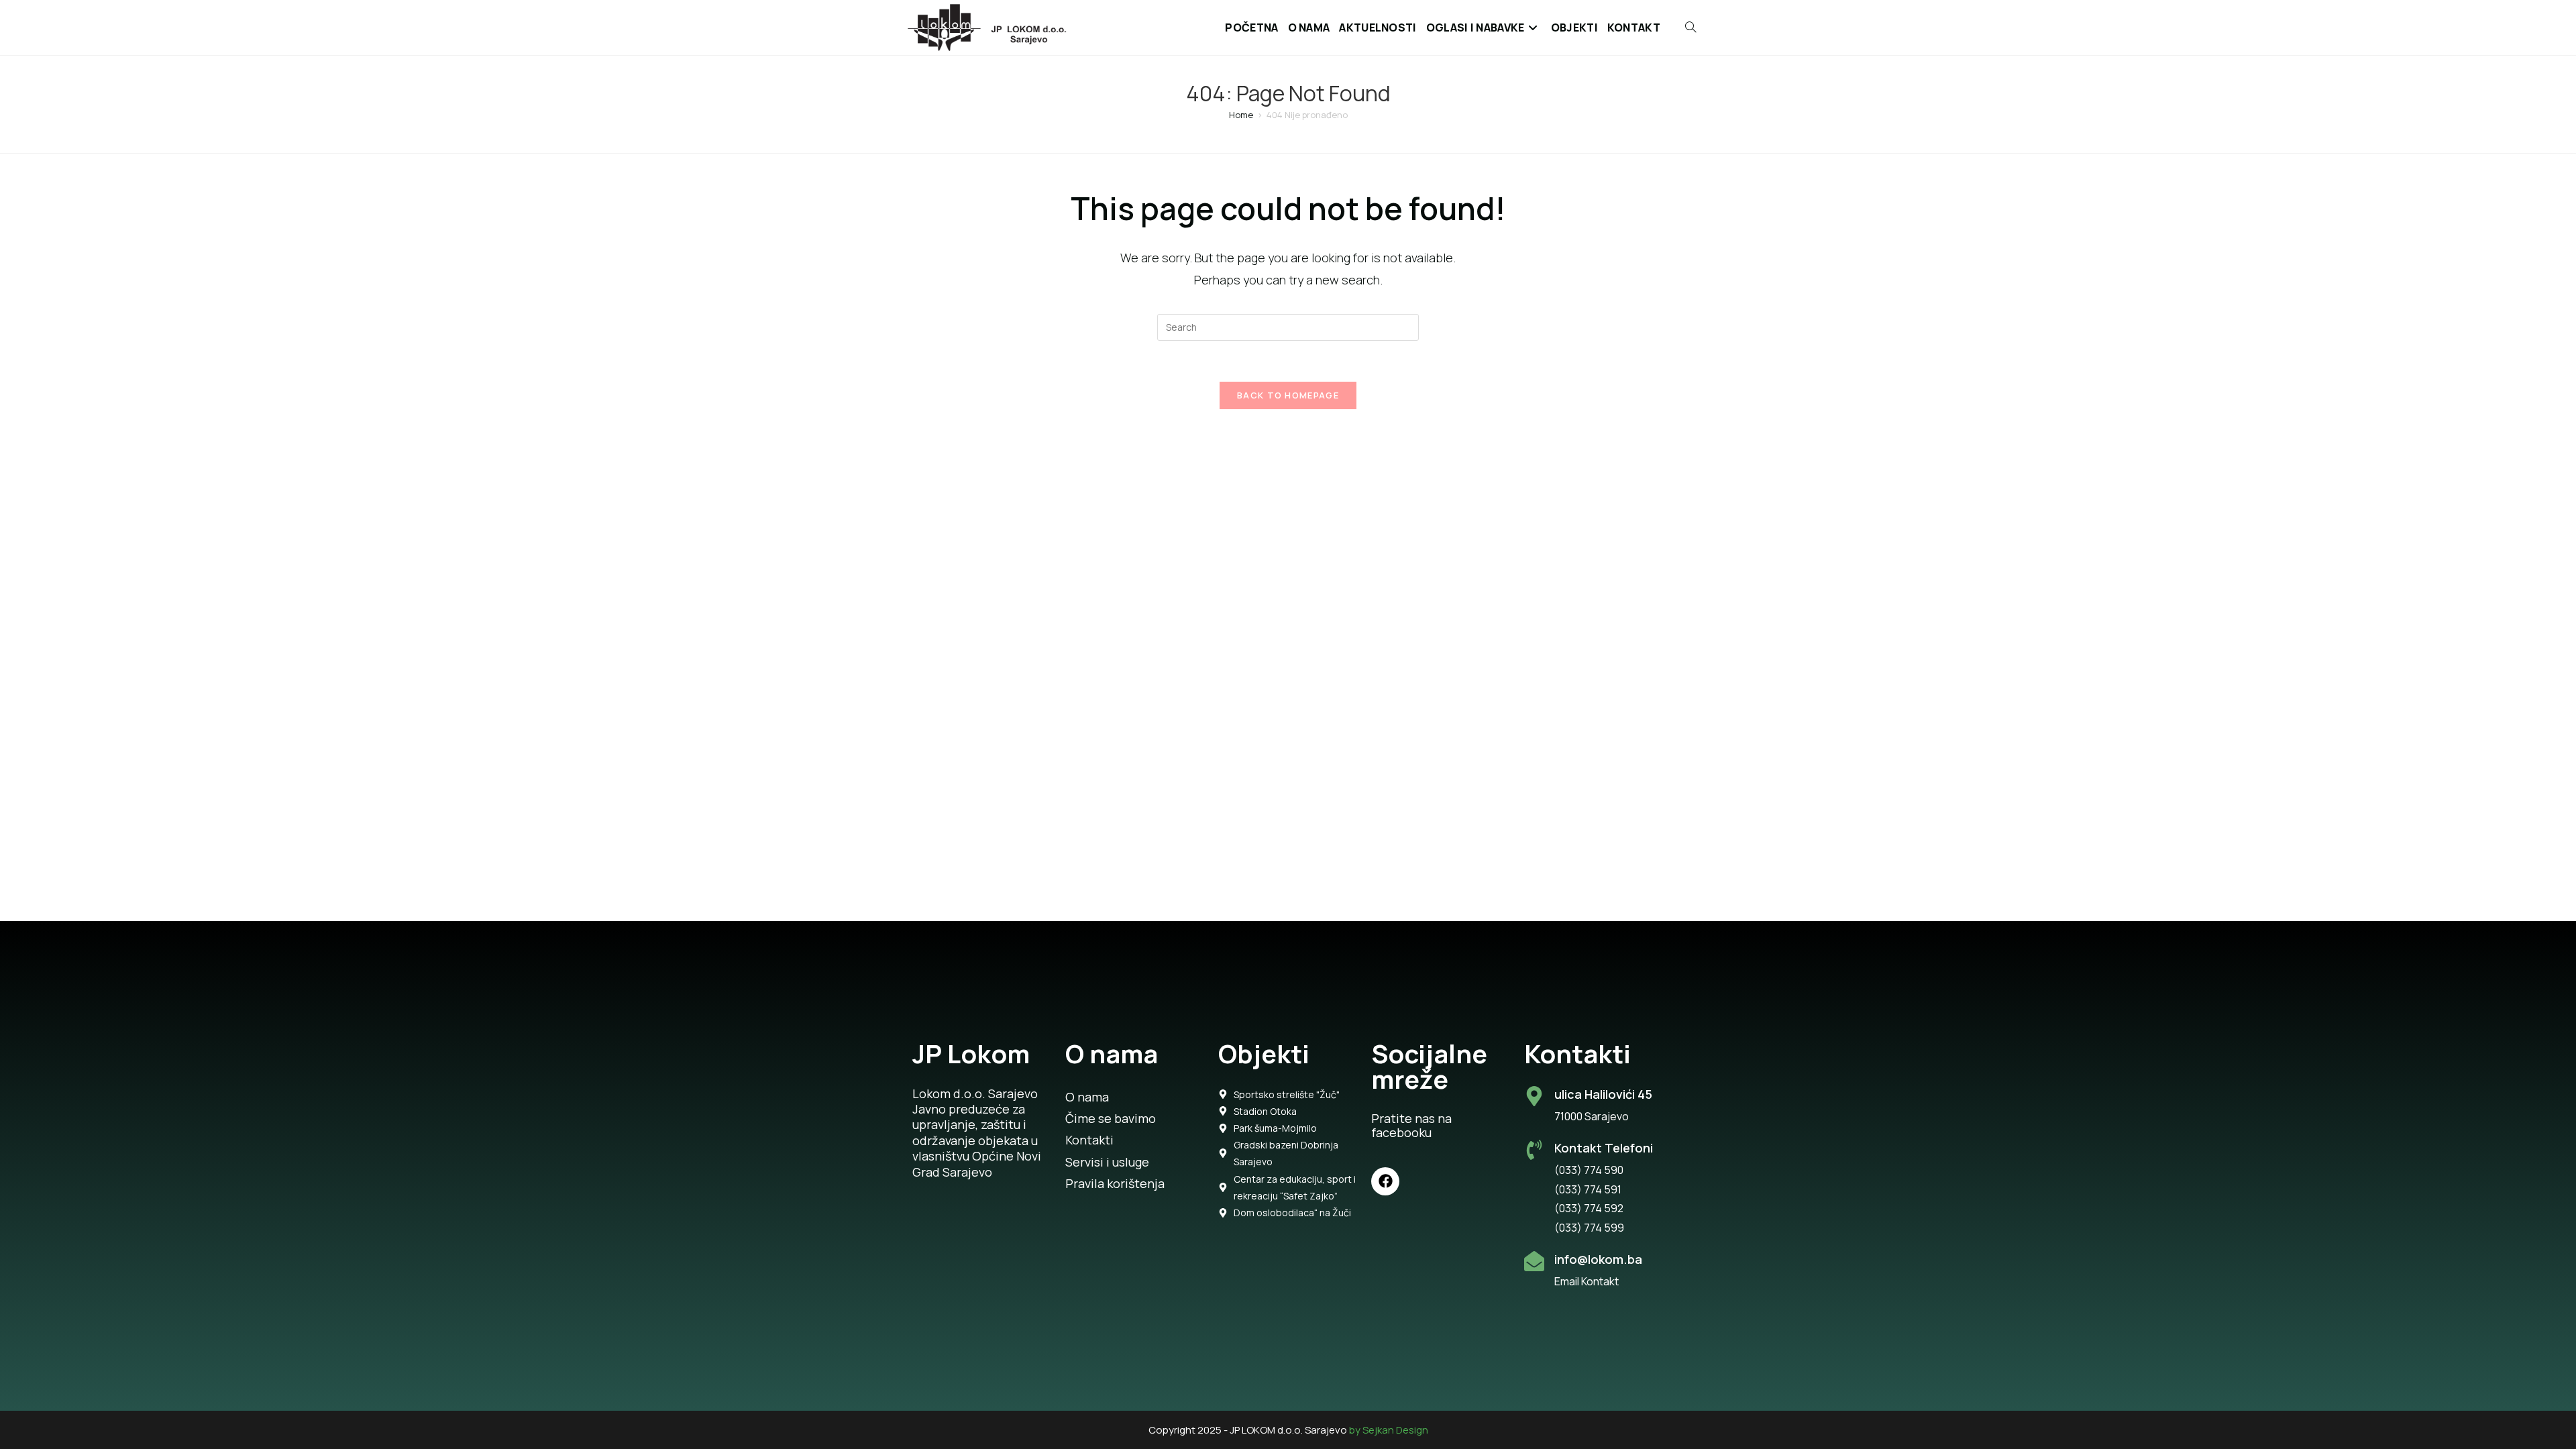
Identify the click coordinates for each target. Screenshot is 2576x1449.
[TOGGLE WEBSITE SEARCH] (1683, 28)
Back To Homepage (1288, 395)
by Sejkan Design (1389, 1430)
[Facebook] (1385, 1181)
